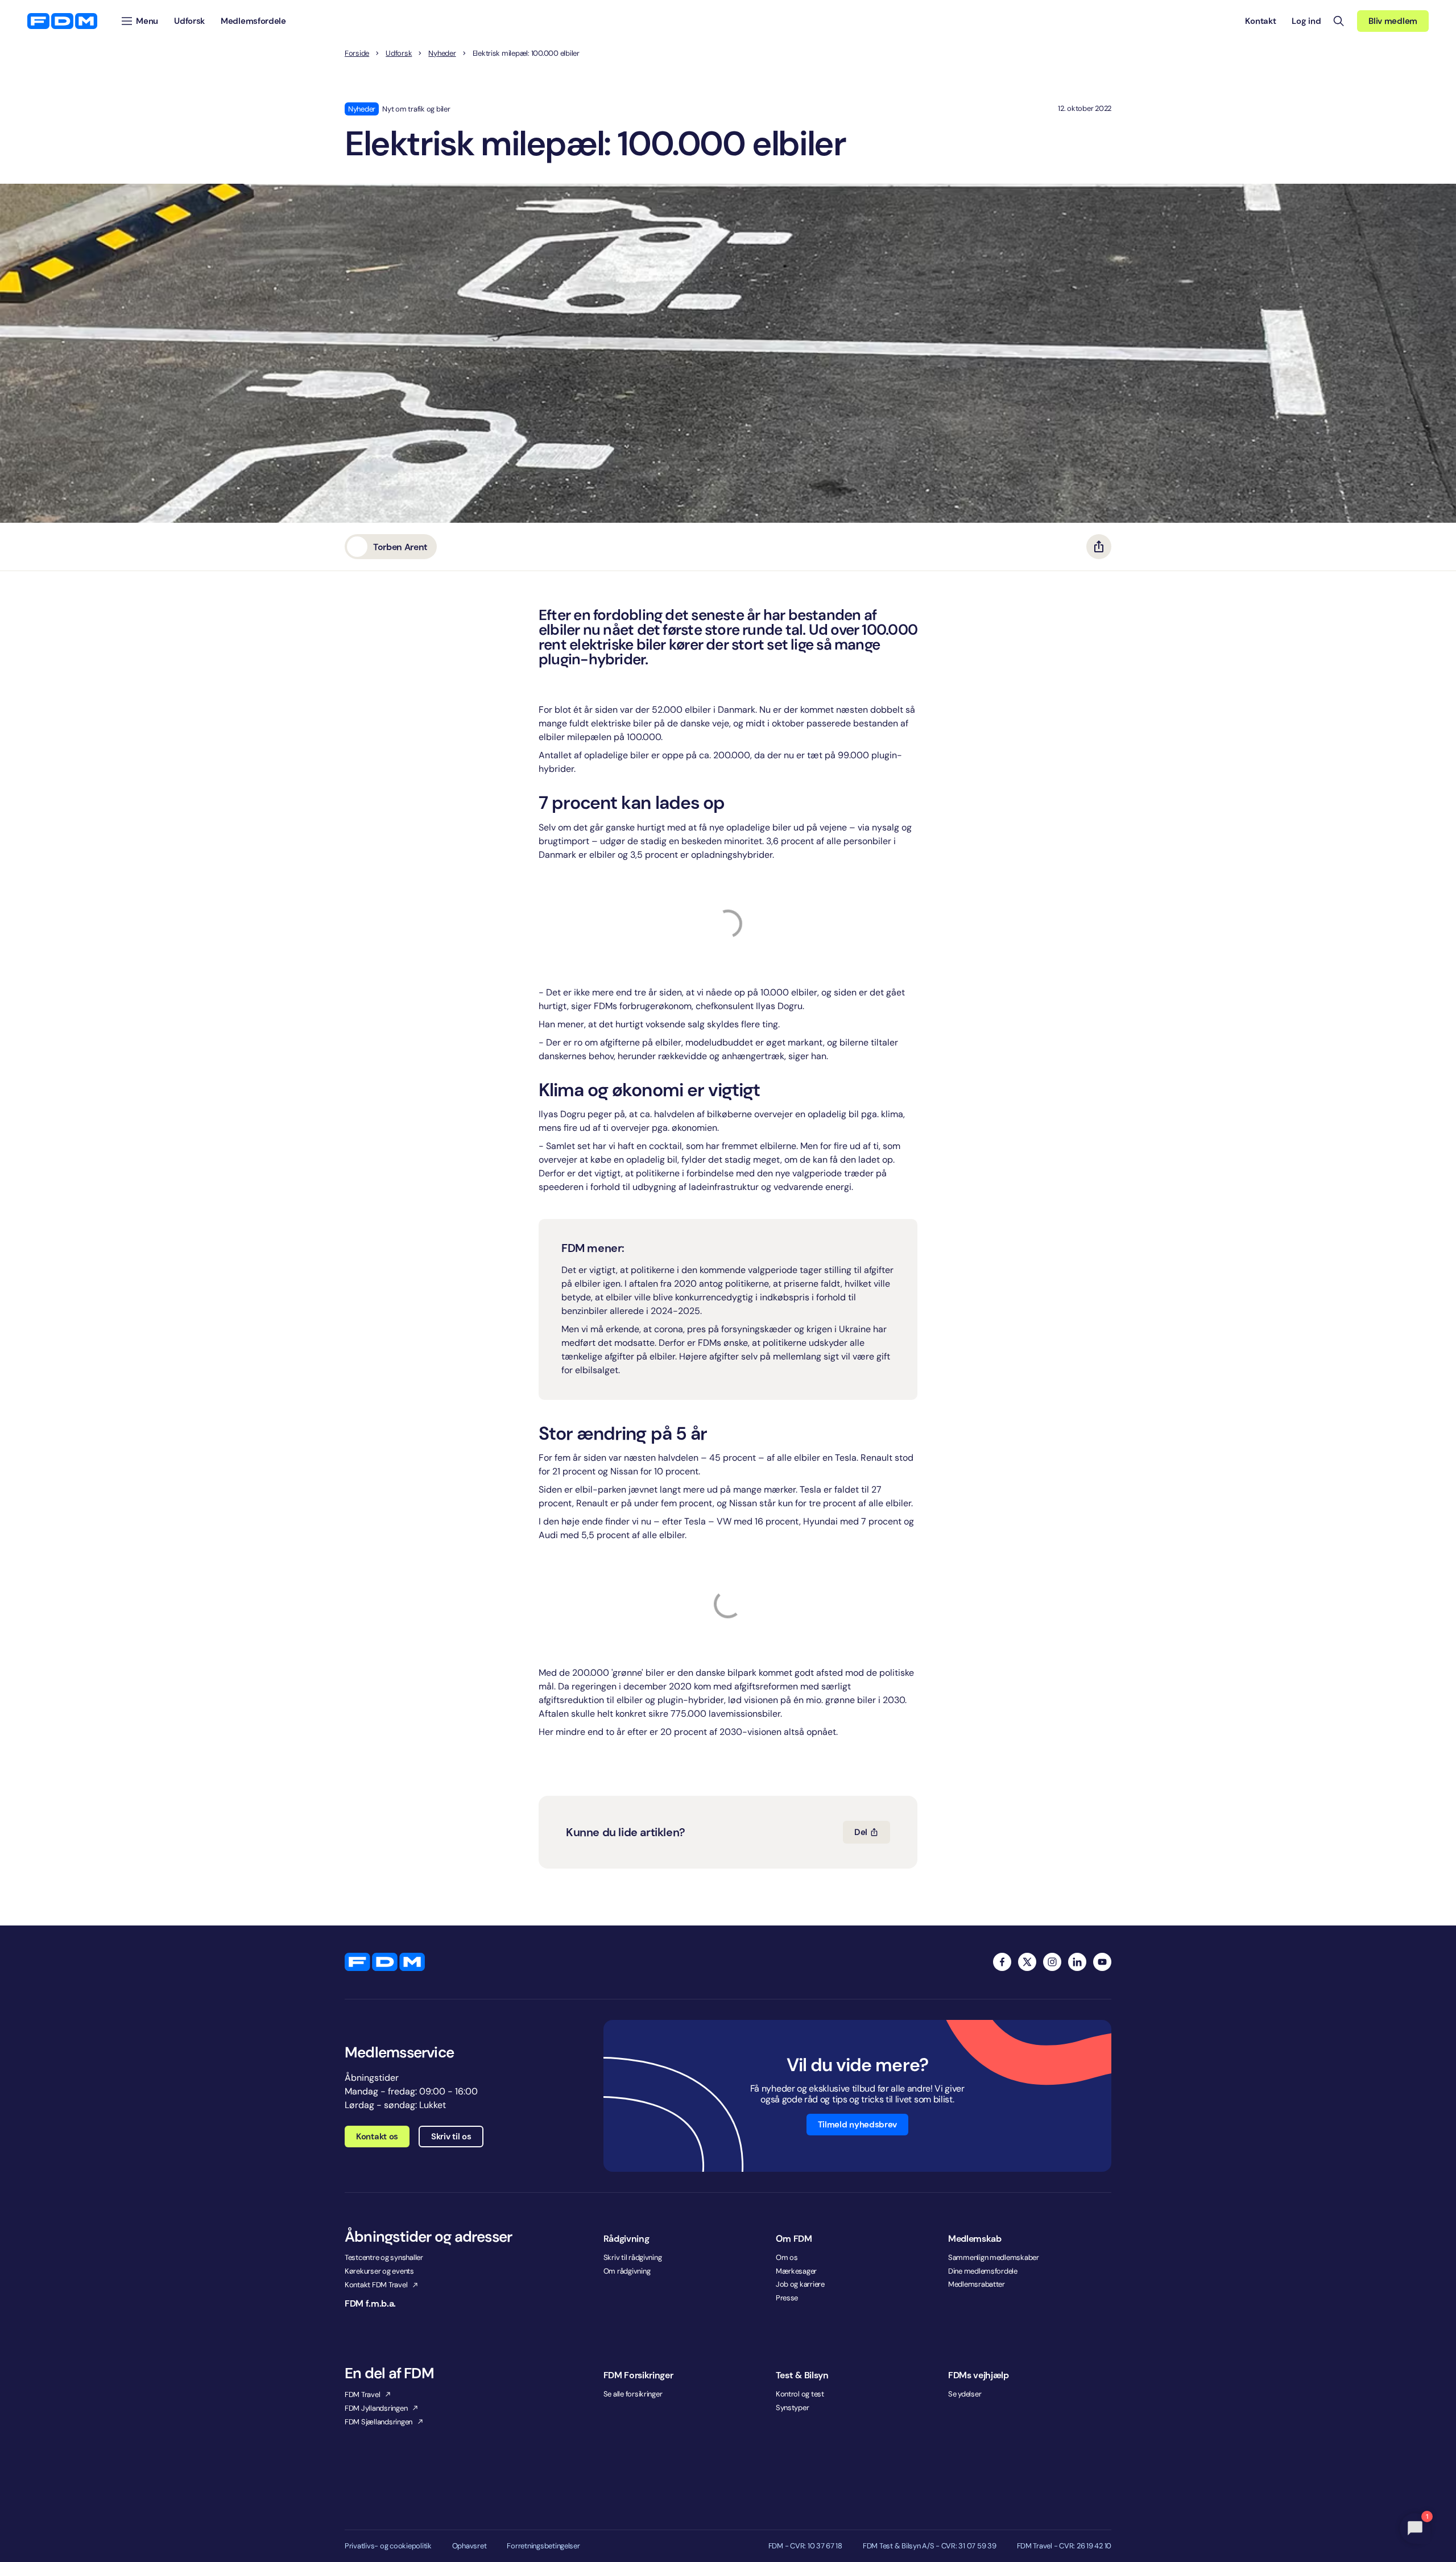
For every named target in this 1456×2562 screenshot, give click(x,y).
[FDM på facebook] (1002, 1962)
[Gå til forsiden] (62, 21)
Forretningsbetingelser (543, 2546)
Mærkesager (796, 2271)
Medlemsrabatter (977, 2284)
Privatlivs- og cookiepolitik (388, 2546)
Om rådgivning (627, 2271)
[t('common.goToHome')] (385, 1962)
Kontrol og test (800, 2394)
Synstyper (793, 2408)
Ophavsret (470, 2546)
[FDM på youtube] (1102, 1962)
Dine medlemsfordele (983, 2271)
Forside (357, 53)
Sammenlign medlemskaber (994, 2257)
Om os (787, 2257)
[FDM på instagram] (1052, 1962)
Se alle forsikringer (633, 2394)
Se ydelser (965, 2394)
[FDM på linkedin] (1077, 1962)
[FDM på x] (1027, 1962)
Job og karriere (800, 2284)
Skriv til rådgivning (633, 2257)
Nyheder (442, 53)
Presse (787, 2298)
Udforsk (399, 53)
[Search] (1339, 21)
